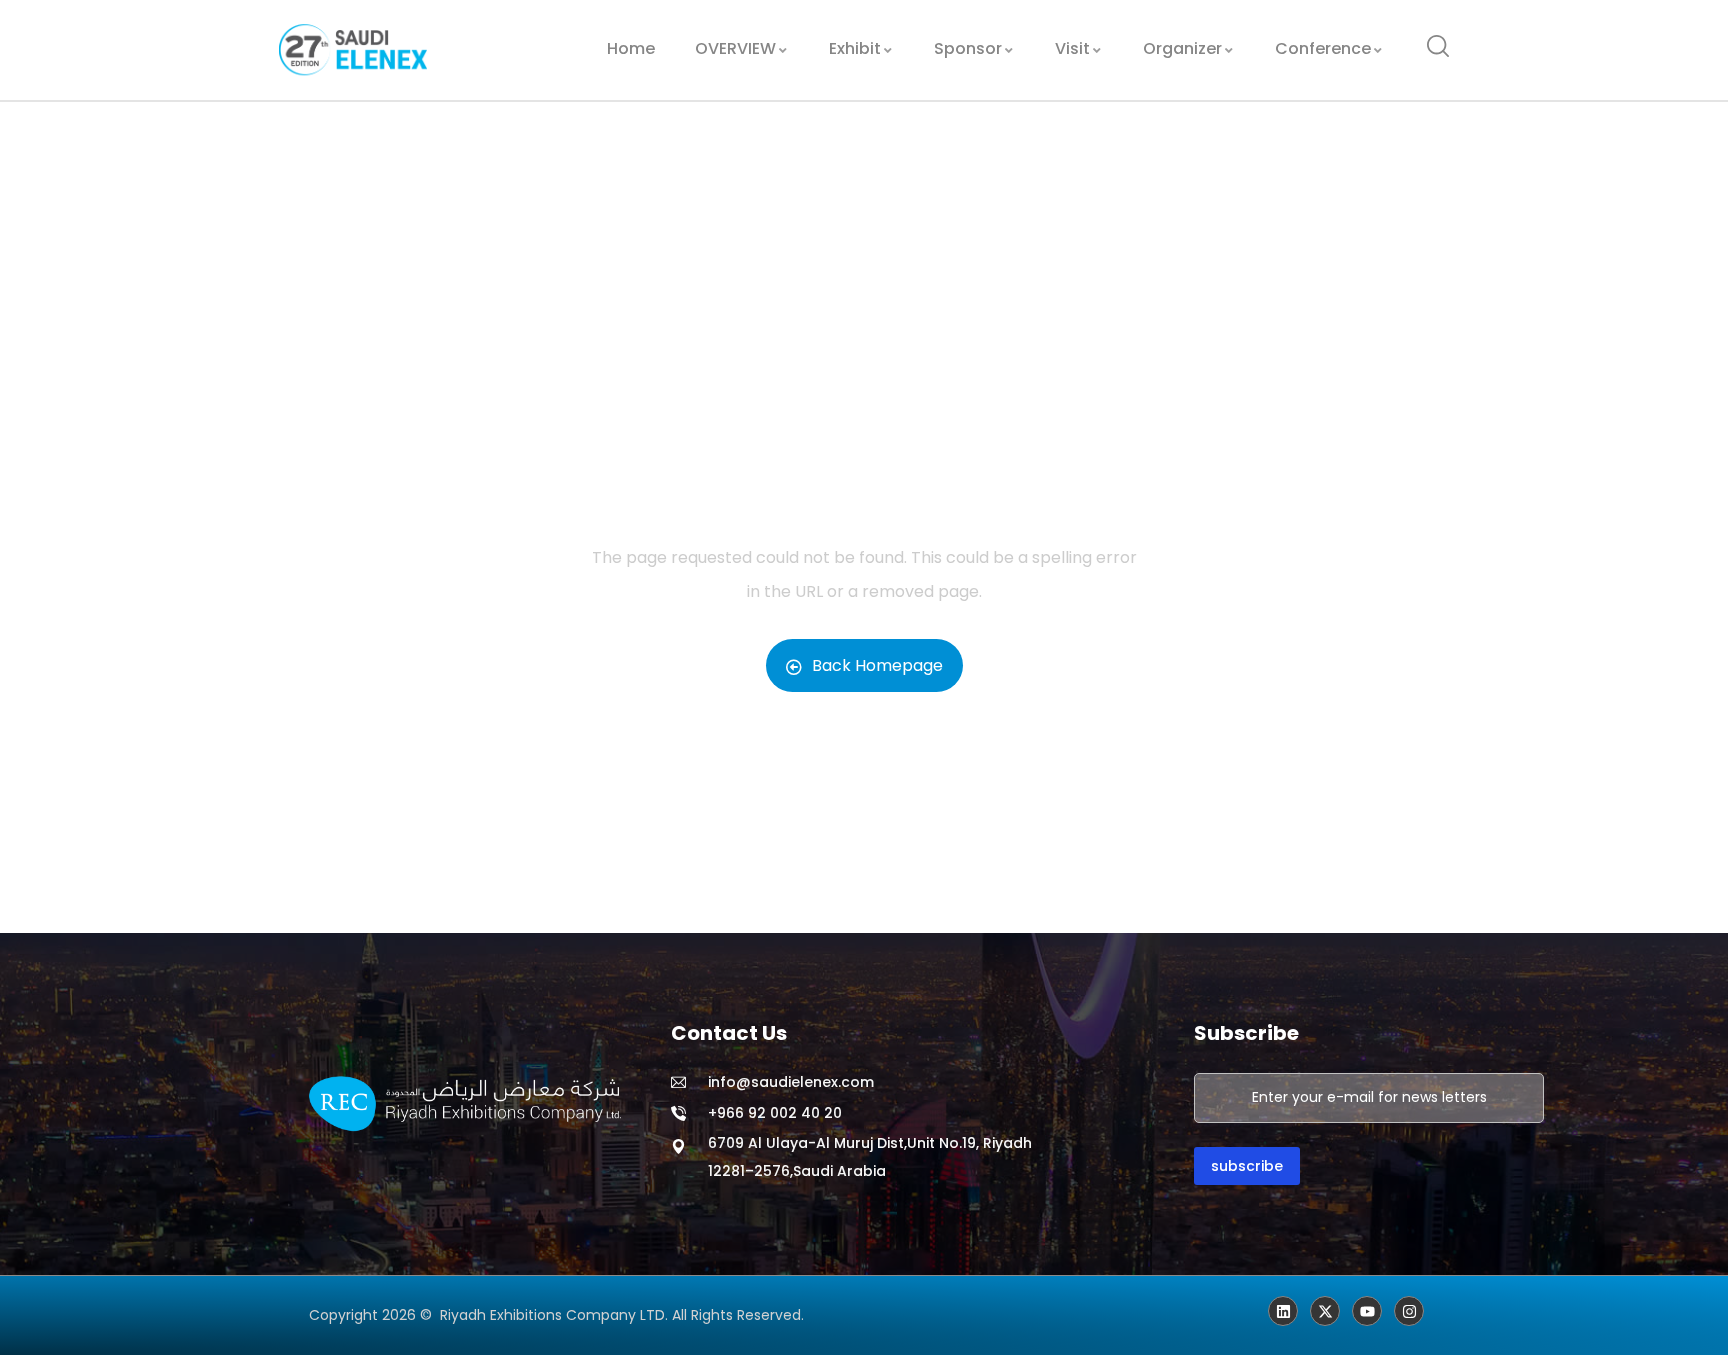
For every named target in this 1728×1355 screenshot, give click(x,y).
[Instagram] (1409, 1311)
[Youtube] (1367, 1311)
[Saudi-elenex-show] (1325, 1311)
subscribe (1247, 1166)
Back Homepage (877, 665)
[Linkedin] (1283, 1311)
